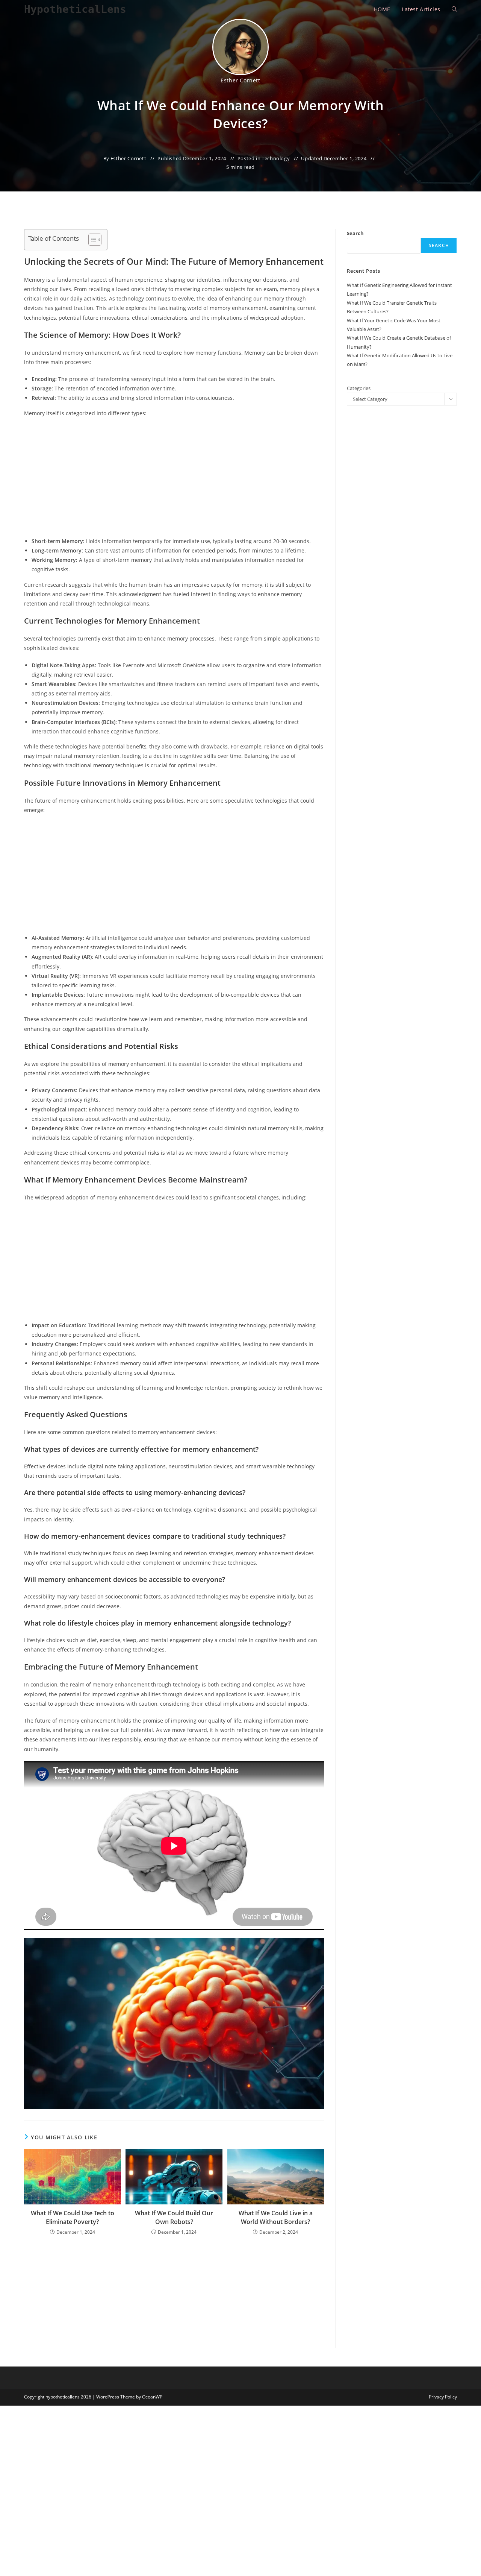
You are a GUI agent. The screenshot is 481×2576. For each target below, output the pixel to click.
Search (355, 233)
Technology (276, 158)
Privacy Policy (443, 2397)
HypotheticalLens (75, 9)
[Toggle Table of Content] (91, 240)
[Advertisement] (174, 478)
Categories (359, 388)
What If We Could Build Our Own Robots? (174, 2217)
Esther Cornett (240, 80)
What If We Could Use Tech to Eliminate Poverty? (73, 2217)
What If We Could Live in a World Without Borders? (276, 2217)
